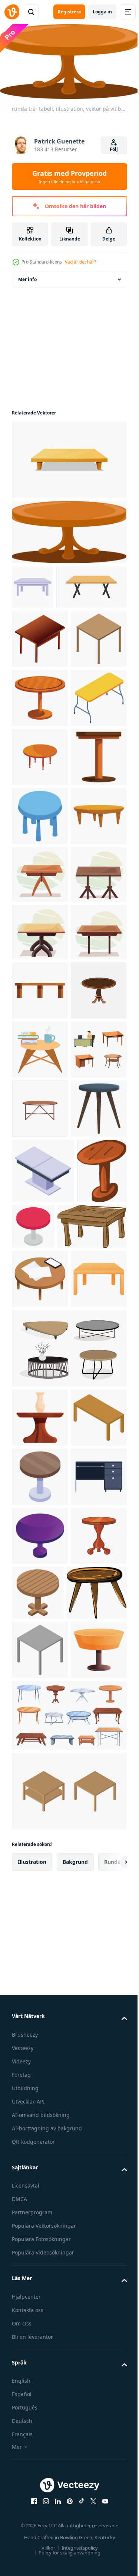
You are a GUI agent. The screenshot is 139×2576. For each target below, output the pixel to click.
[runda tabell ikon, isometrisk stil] (40, 1035)
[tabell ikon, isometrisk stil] (40, 858)
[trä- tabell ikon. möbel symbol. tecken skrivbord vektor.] (47, 629)
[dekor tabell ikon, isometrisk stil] (43, 1741)
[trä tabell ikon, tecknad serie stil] (40, 1974)
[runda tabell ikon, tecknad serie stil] (40, 2408)
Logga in (102, 12)
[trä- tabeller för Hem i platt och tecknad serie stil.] (40, 1153)
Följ (114, 149)
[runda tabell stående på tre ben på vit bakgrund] (40, 1679)
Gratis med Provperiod (69, 177)
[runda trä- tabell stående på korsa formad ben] (96, 2406)
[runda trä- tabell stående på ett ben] (40, 976)
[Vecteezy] (12, 12)
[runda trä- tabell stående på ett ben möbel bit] (40, 799)
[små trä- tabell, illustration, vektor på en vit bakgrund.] (42, 2465)
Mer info (27, 276)
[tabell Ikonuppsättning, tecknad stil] (40, 1561)
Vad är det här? (80, 262)
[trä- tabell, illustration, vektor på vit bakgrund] (46, 1862)
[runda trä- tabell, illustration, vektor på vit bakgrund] (37, 1807)
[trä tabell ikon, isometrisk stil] (40, 680)
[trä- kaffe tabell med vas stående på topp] (40, 2113)
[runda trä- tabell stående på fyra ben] (40, 1094)
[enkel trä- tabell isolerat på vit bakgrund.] (68, 457)
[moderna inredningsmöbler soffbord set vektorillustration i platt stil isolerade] (68, 2043)
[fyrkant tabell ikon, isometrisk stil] (40, 740)
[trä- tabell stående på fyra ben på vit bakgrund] (40, 1384)
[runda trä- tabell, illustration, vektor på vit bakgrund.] (68, 529)
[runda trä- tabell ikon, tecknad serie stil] (40, 917)
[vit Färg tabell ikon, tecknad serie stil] (33, 584)
